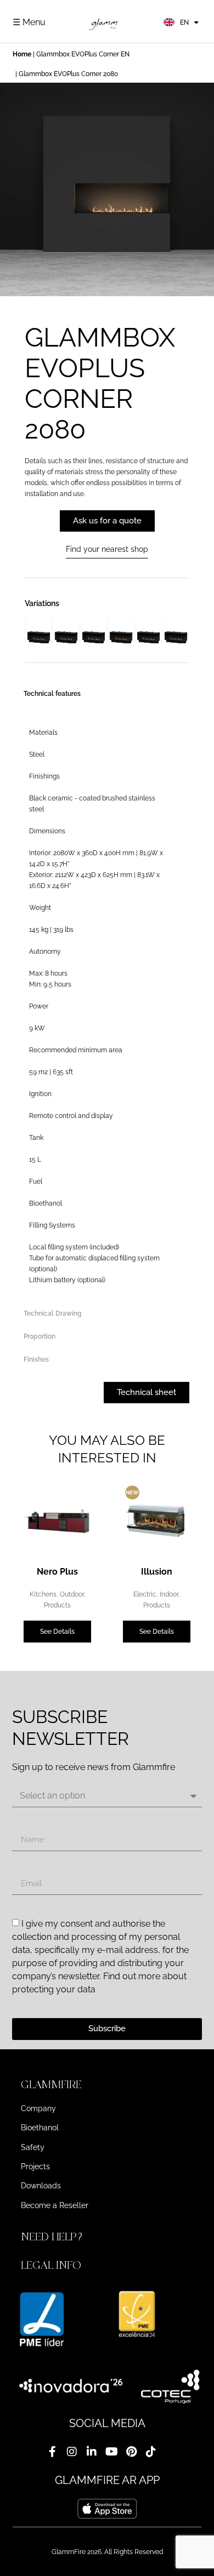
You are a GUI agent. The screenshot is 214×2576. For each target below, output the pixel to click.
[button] (107, 2085)
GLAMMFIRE (51, 2085)
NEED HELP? (53, 2237)
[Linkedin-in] (92, 2452)
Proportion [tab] (40, 1336)
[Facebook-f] (52, 2452)
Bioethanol (40, 2128)
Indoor (169, 1594)
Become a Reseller (55, 2205)
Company (38, 2108)
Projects (35, 2166)
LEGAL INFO (51, 2265)
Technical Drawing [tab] (53, 1313)
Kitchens (43, 1594)
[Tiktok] (151, 2452)
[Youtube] (111, 2452)
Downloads (41, 2186)
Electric (145, 1594)
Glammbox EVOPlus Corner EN (83, 54)
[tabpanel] (100, 1004)
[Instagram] (72, 2452)
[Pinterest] (131, 2452)
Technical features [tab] (52, 694)
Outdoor (72, 1594)
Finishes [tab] (36, 1359)
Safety (33, 2147)
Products (57, 1605)
